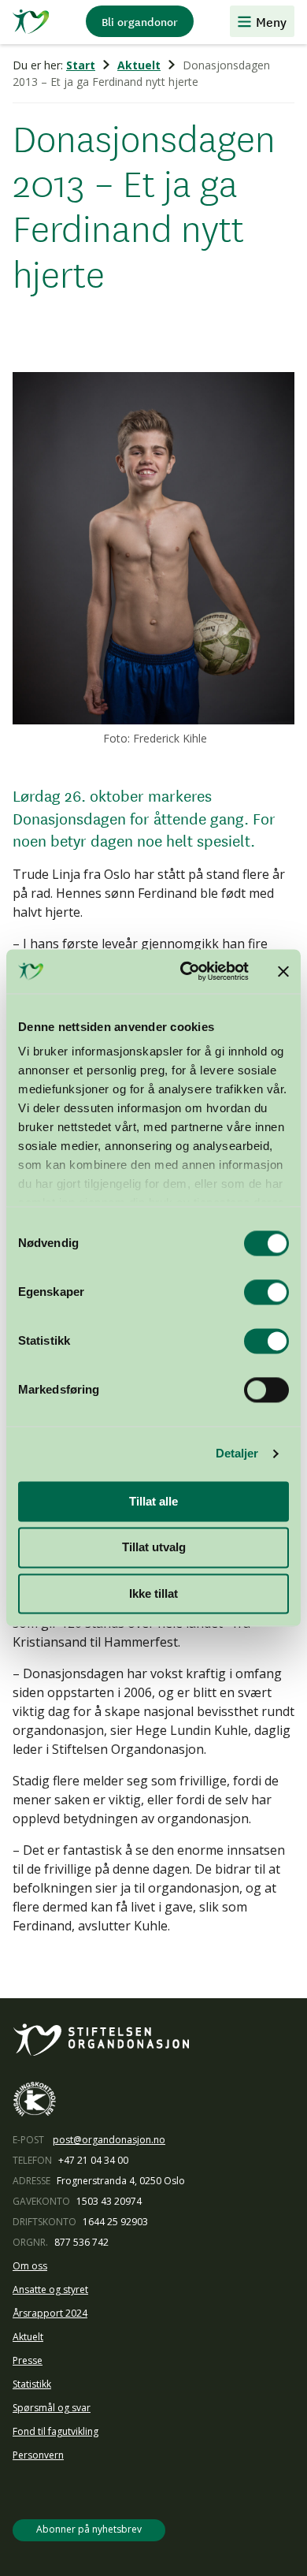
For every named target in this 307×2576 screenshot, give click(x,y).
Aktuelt (139, 65)
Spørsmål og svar (52, 2408)
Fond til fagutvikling (55, 2431)
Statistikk (32, 2384)
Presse (28, 2360)
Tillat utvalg (154, 1548)
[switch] (266, 1292)
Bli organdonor (140, 21)
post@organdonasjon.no (109, 2140)
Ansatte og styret (50, 2289)
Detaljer (237, 1453)
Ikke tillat (153, 1593)
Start (81, 65)
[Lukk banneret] (283, 971)
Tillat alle (153, 1501)
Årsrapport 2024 (50, 2313)
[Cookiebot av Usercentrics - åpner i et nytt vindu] (186, 971)
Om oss (30, 2266)
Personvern (38, 2455)
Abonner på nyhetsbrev (89, 2529)
